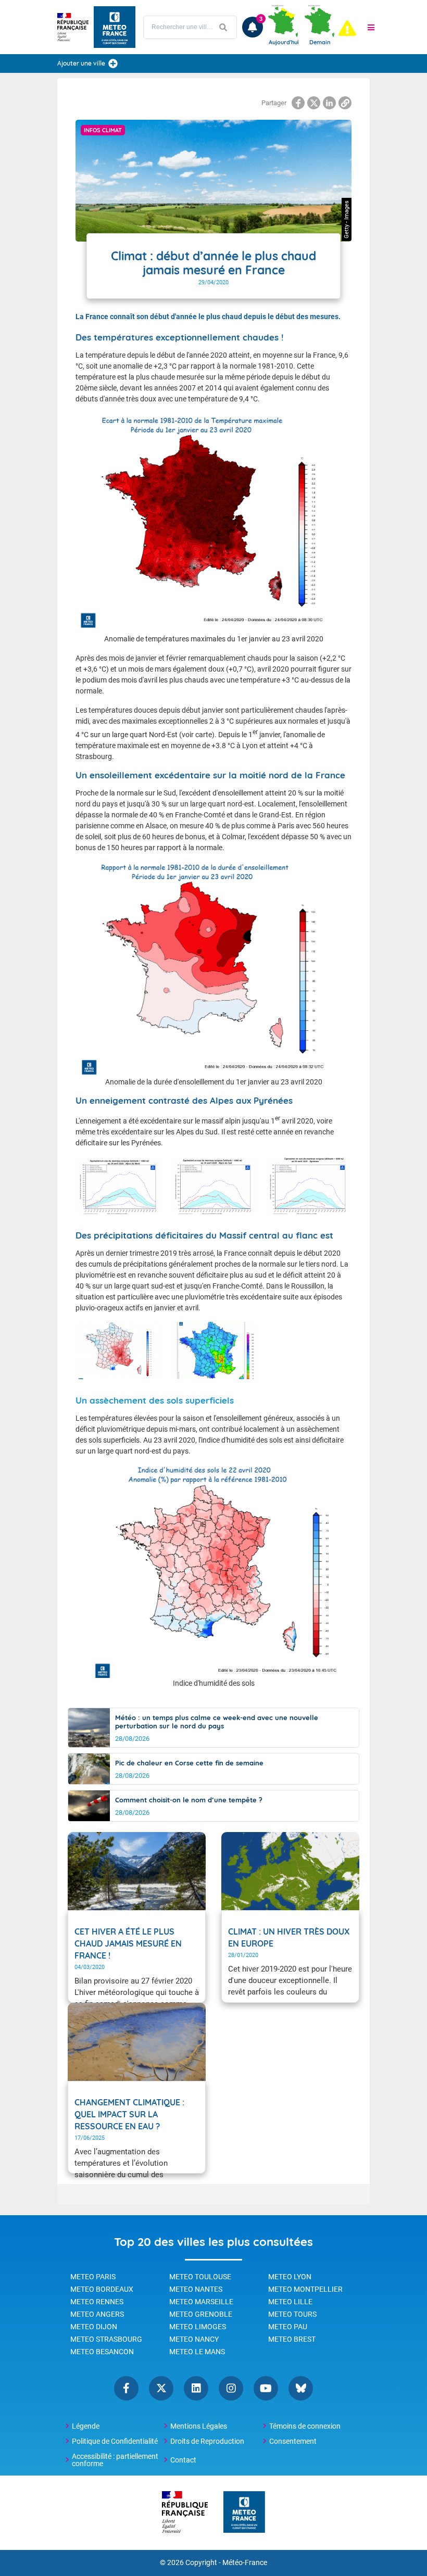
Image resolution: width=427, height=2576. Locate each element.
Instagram (231, 2388)
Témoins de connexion (305, 2426)
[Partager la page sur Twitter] (314, 103)
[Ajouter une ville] (113, 64)
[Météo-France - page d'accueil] (244, 2513)
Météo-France (245, 2563)
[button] (371, 27)
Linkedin (196, 2388)
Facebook (126, 2388)
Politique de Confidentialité (115, 2441)
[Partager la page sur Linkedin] (329, 103)
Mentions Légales (199, 2426)
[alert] (347, 28)
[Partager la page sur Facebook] (298, 103)
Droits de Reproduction (207, 2441)
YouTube (266, 2388)
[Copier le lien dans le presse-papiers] (345, 103)
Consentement (293, 2441)
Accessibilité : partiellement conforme (115, 2460)
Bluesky (301, 2388)
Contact (183, 2460)
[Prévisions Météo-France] (115, 27)
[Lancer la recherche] (223, 27)
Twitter (161, 2388)
